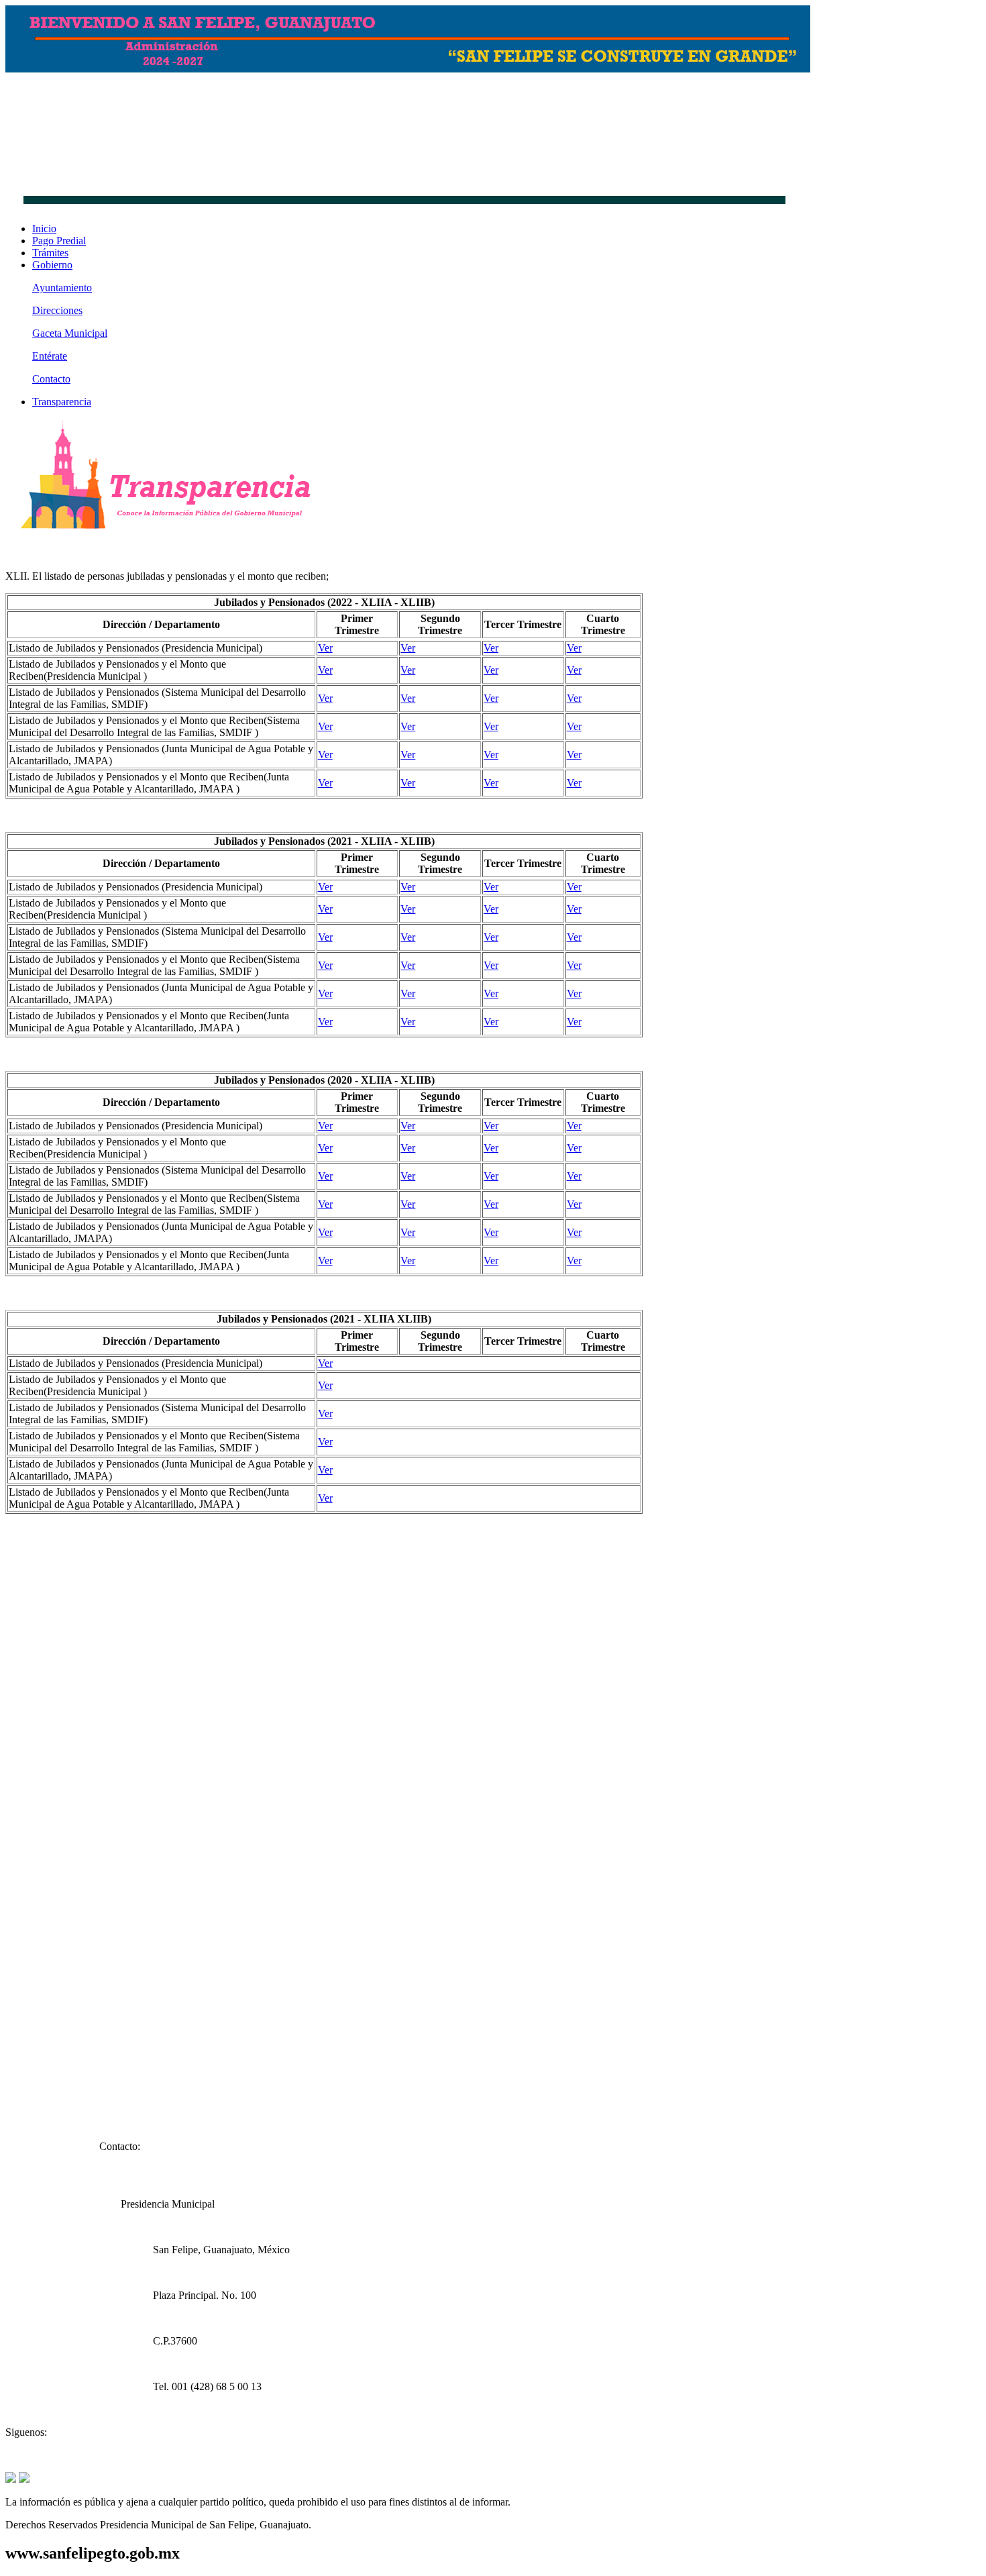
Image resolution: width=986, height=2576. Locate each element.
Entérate (50, 356)
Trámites (50, 253)
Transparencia (62, 402)
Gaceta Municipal (70, 333)
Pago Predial (59, 241)
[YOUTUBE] (24, 2479)
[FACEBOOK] (11, 2479)
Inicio (44, 228)
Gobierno (52, 265)
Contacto (51, 379)
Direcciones (57, 310)
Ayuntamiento (62, 288)
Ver (325, 648)
